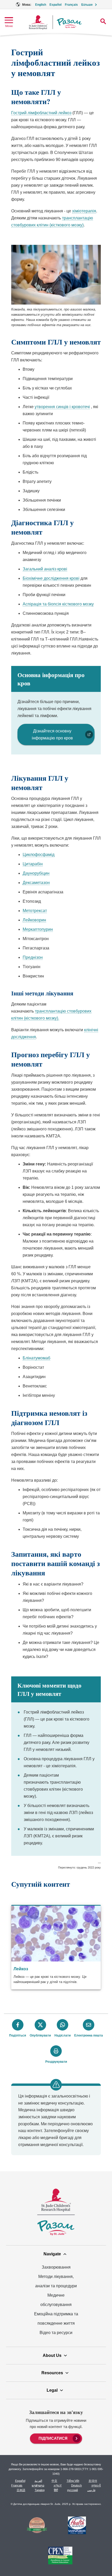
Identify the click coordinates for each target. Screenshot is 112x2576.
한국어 (93, 2481)
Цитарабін (33, 864)
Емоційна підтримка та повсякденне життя (56, 2319)
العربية (38, 2481)
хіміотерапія (84, 211)
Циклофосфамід (39, 855)
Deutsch (76, 2485)
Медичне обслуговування (56, 2300)
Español (55, 5)
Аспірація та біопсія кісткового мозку (58, 604)
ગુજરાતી (96, 2485)
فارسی (91, 2490)
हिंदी (56, 2490)
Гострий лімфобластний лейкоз (41, 113)
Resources (52, 2373)
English (41, 5)
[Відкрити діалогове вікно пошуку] (103, 21)
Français (71, 5)
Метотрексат (35, 911)
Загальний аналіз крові (45, 569)
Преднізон (33, 957)
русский (73, 2490)
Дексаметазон (36, 883)
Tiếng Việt (73, 2481)
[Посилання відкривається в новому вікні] (37, 2526)
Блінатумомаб (36, 1358)
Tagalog (40, 2490)
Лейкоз (21, 1969)
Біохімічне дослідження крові (51, 578)
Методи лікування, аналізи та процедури (56, 2281)
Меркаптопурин (38, 929)
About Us (52, 2355)
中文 (54, 2481)
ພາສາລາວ (38, 2485)
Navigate (52, 2254)
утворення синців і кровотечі (62, 407)
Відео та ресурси (56, 2333)
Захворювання (56, 2267)
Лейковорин (34, 920)
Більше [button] (87, 5)
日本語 (21, 2490)
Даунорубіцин (36, 873)
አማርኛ (58, 2485)
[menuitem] (56, 2438)
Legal (52, 2390)
